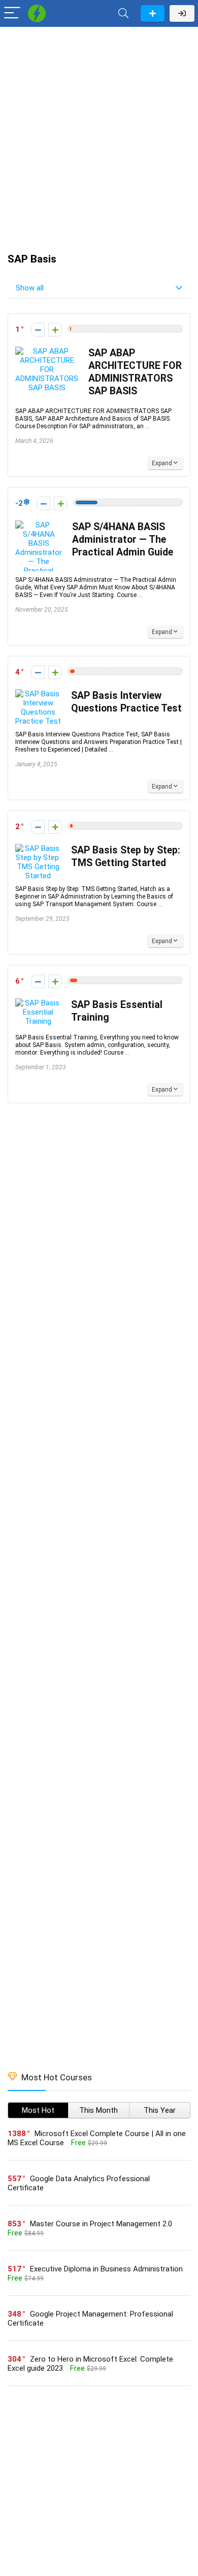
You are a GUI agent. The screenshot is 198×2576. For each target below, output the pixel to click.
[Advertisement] (99, 135)
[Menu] (12, 13)
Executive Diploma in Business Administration (106, 2269)
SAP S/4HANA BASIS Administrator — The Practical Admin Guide (123, 539)
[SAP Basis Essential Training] (38, 1003)
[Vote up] (55, 330)
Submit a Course (153, 13)
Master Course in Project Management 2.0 (101, 2224)
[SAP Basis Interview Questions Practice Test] (38, 694)
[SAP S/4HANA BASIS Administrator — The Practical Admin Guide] (39, 525)
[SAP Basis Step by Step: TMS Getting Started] (38, 848)
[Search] (123, 13)
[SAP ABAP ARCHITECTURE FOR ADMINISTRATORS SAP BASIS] (47, 351)
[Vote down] (38, 330)
